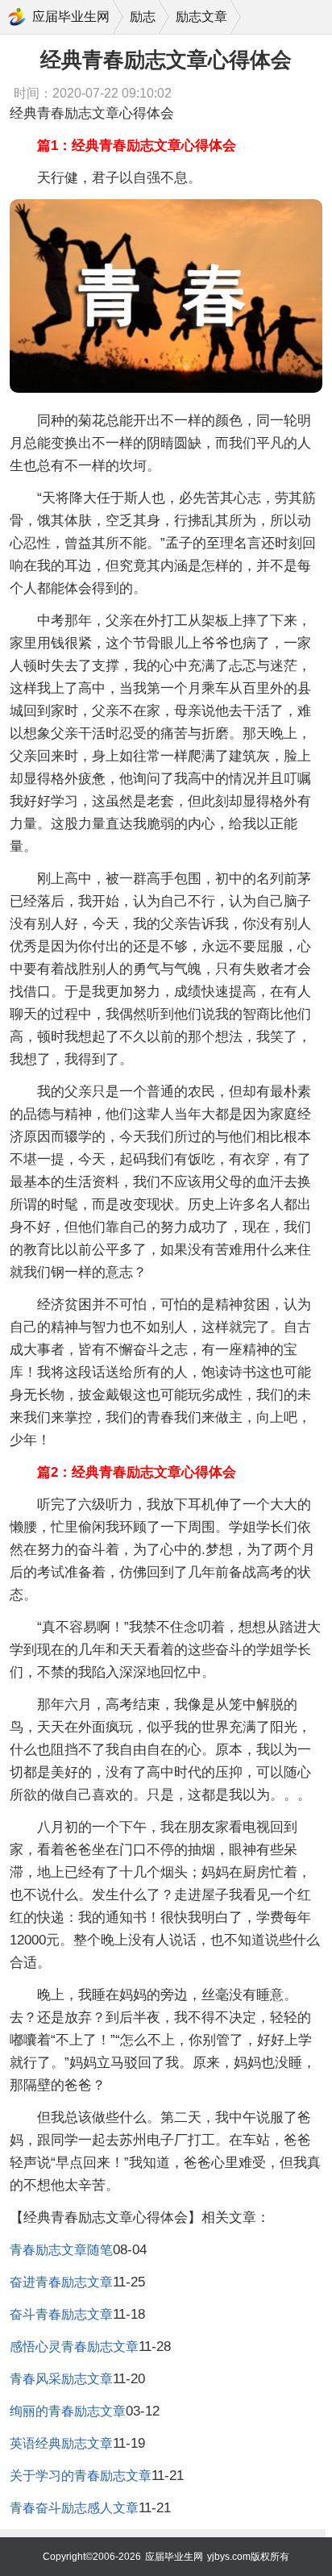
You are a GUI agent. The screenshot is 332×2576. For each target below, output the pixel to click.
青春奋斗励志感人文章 (74, 2508)
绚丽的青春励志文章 (68, 2411)
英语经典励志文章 (61, 2443)
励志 (143, 17)
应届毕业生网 (71, 17)
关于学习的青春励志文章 (81, 2476)
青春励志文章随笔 (61, 2250)
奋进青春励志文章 (61, 2282)
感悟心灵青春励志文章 (74, 2347)
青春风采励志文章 (61, 2379)
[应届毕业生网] (17, 17)
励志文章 (201, 17)
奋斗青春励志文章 (61, 2314)
